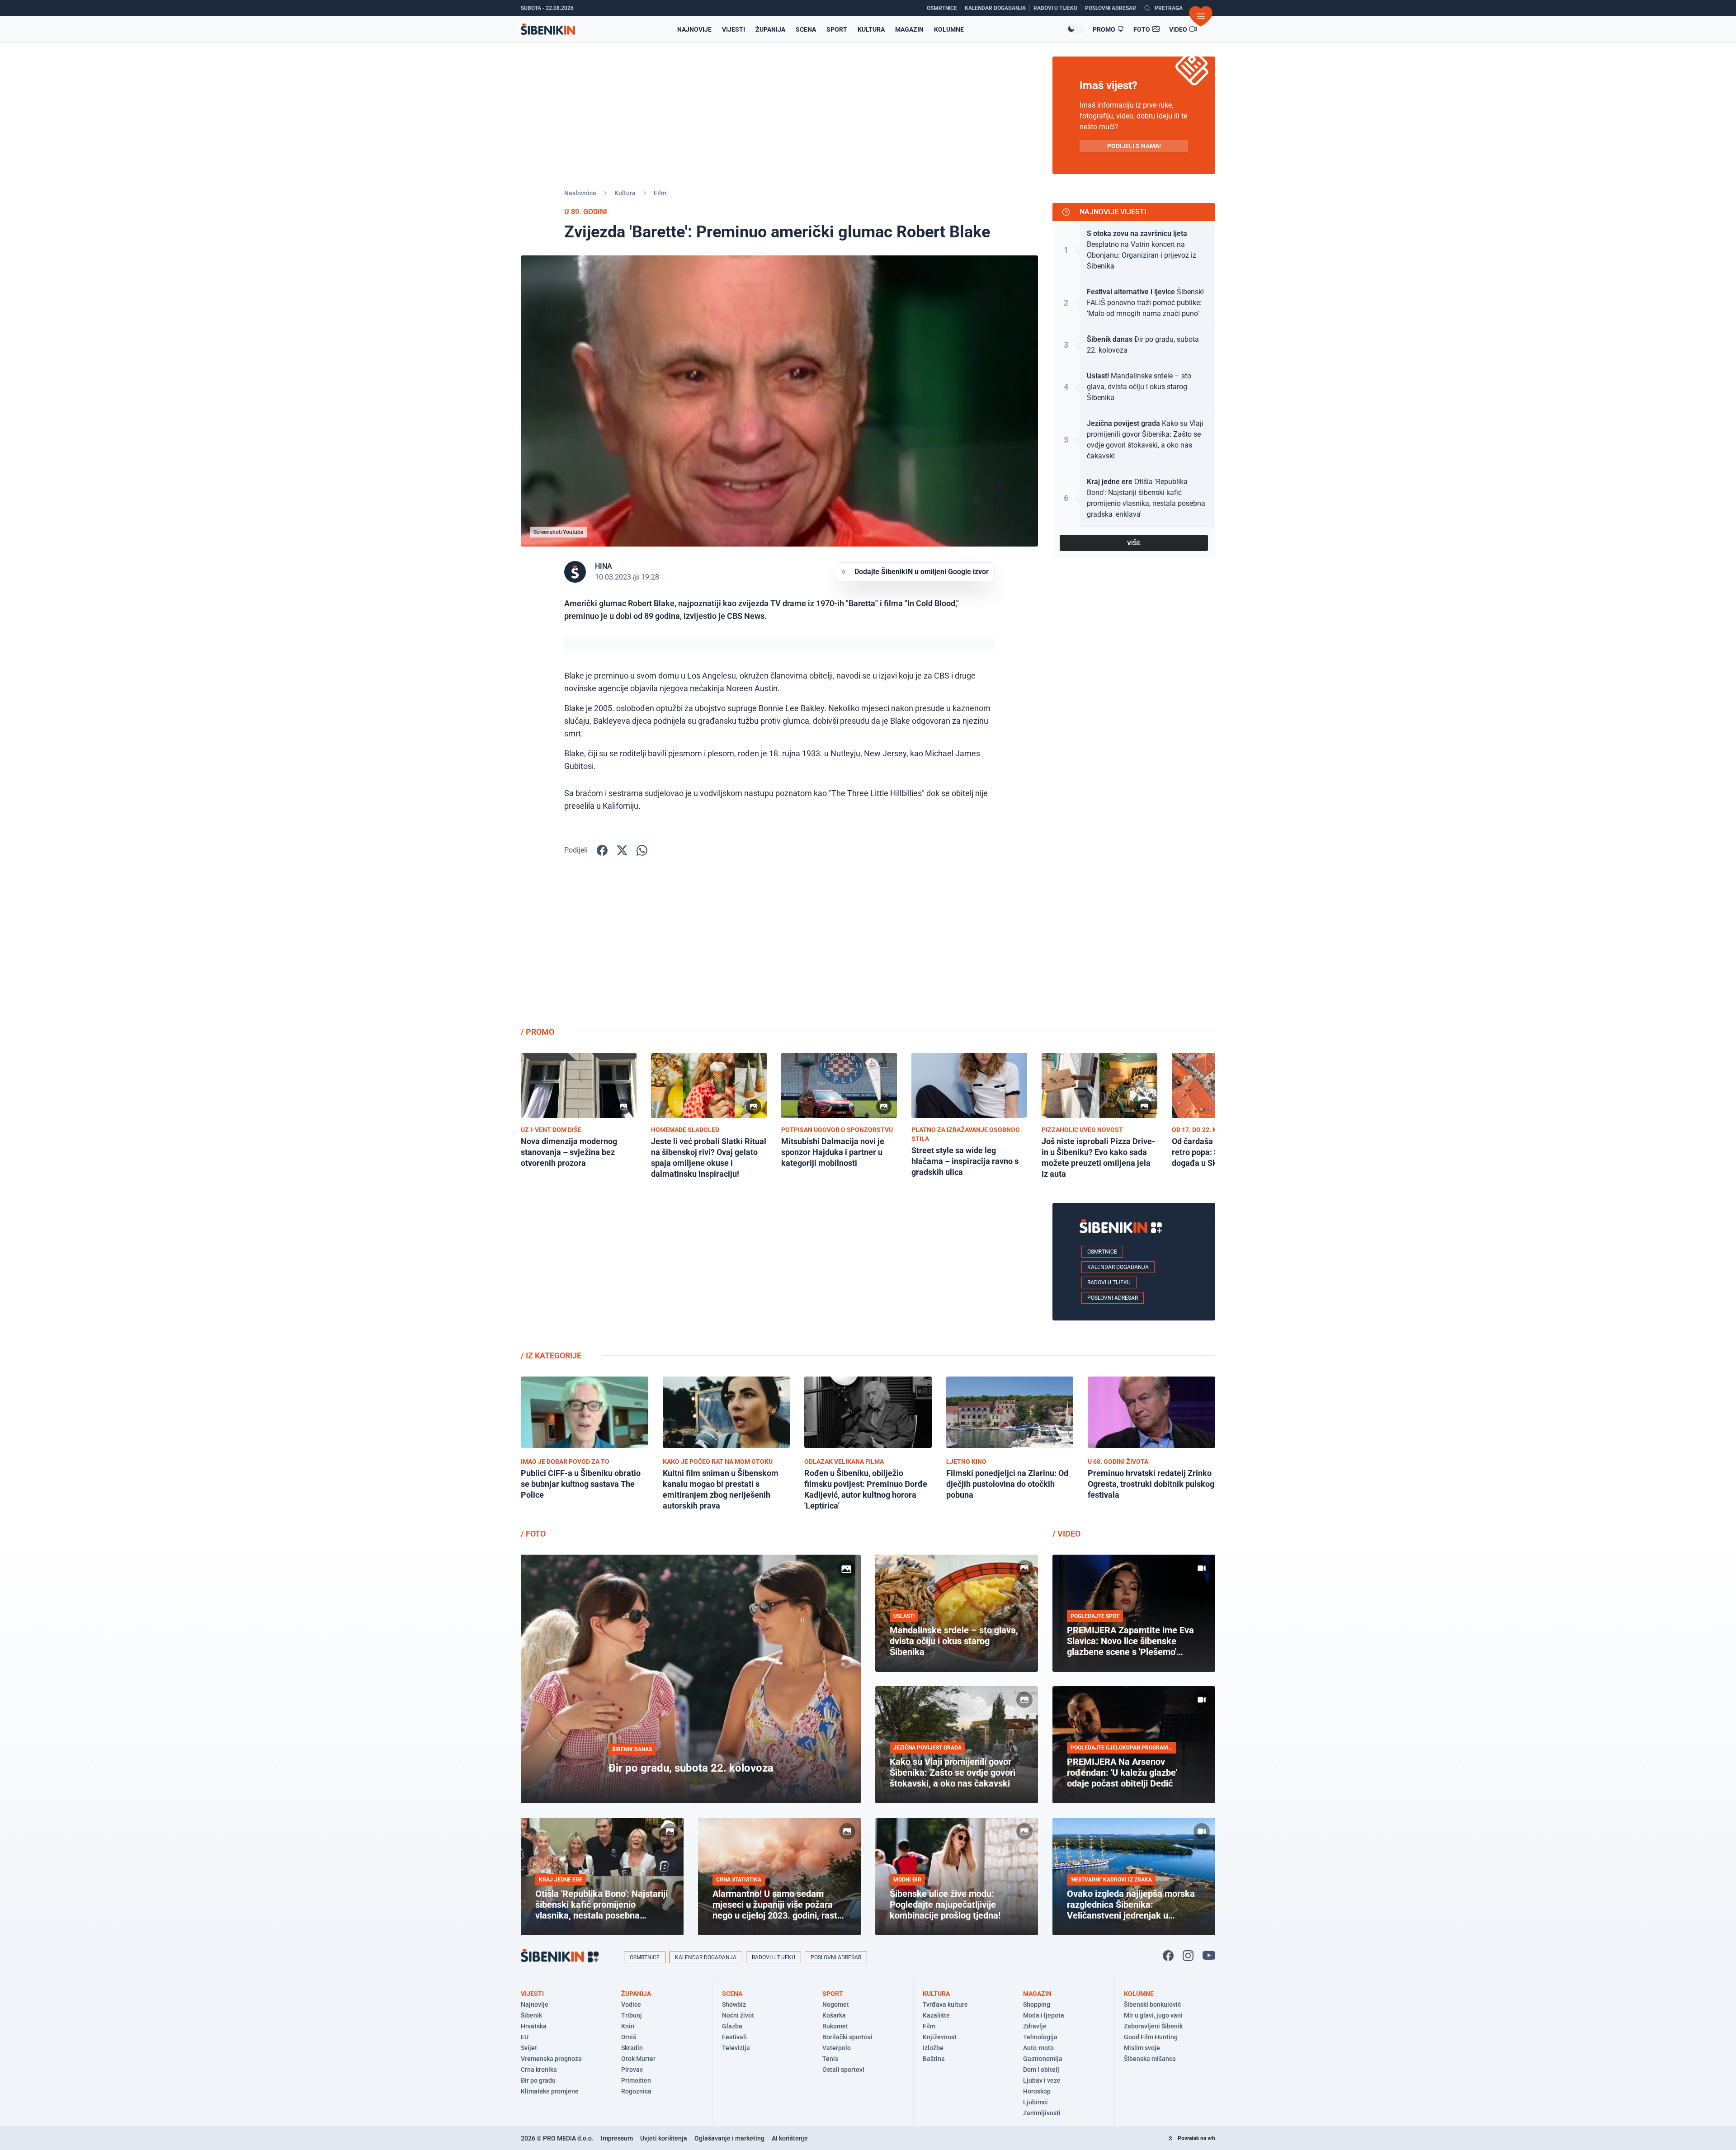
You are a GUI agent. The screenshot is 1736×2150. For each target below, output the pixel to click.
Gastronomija (1043, 2059)
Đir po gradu (538, 2080)
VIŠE (1134, 543)
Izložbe (933, 2048)
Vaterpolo (837, 2048)
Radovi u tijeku (1109, 1282)
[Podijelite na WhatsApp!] (642, 850)
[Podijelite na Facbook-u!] (602, 850)
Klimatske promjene (550, 2091)
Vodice (631, 2004)
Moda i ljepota (1044, 2015)
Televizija (736, 2048)
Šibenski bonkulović (1152, 2004)
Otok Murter (638, 2059)
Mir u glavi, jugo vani (1153, 2015)
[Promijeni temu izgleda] (1075, 29)
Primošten (636, 2080)
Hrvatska (534, 2026)
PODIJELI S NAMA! (1134, 146)
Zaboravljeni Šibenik (1153, 2026)
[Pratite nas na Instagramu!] (1188, 1956)
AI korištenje (790, 2138)
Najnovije (694, 29)
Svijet (529, 2048)
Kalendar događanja (1118, 1267)
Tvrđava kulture (945, 2004)
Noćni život (738, 2015)
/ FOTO (533, 1534)
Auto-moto (1038, 2048)
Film (660, 193)
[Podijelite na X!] (622, 850)
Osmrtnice (1102, 1252)
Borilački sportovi (847, 2037)
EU (525, 2037)
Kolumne (949, 29)
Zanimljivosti (1042, 2113)
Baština (934, 2059)
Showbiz (734, 2004)
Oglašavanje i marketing (729, 2138)
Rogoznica (636, 2091)
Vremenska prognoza (551, 2059)
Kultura (871, 29)
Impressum (617, 2138)
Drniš (629, 2037)
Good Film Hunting (1151, 2037)
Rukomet (835, 2026)
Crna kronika (539, 2070)
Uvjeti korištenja (664, 2138)
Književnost (940, 2037)
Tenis (830, 2059)
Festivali (734, 2037)
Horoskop (1037, 2091)
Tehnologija (1040, 2037)
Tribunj (632, 2015)
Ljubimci (1035, 2102)
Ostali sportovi (843, 2070)
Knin (628, 2026)
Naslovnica (580, 193)
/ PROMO (538, 1032)
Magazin (909, 29)
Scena (806, 29)
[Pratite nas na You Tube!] (1209, 1956)
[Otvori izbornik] (1201, 16)
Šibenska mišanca (1150, 2059)
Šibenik (531, 2015)
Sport (837, 29)
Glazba (732, 2026)
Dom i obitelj (1041, 2070)
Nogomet (836, 2004)
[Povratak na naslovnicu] (548, 29)
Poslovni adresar (1113, 1298)
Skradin (632, 2048)
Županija (770, 29)
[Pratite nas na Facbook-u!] (1168, 1956)
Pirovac (632, 2070)
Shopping (1037, 2004)
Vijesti (734, 29)
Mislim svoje (1142, 2048)
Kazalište (936, 2015)
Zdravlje (1035, 2026)
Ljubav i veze (1042, 2080)
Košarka (834, 2015)
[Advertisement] (1134, 948)
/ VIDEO (1066, 1534)
